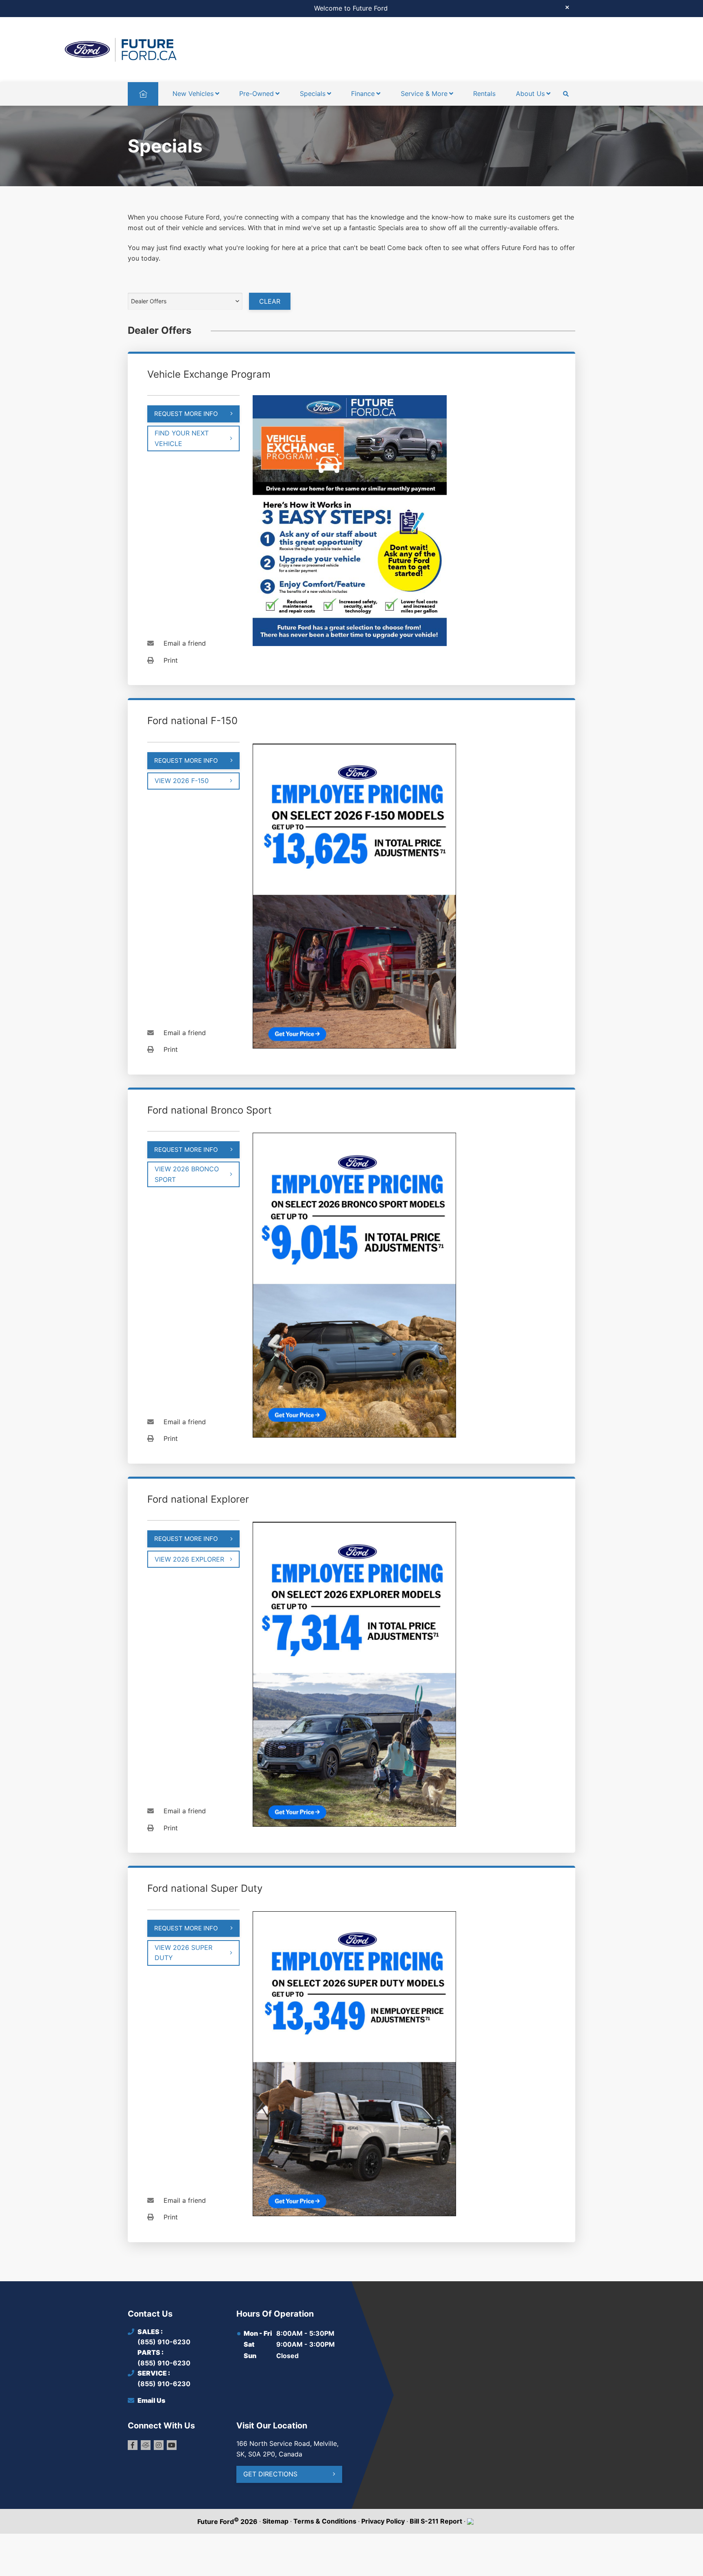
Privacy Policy (383, 2521)
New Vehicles (193, 94)
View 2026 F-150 (182, 781)
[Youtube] (172, 2445)
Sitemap (275, 2521)
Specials (313, 94)
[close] (567, 7)
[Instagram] (159, 2445)
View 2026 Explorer (189, 1559)
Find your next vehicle (182, 438)
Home (143, 94)
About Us (530, 94)
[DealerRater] (146, 2445)
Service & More (424, 94)
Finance (363, 94)
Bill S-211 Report (436, 2521)
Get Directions (270, 2474)
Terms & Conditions (325, 2521)
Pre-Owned (257, 94)
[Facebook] (133, 2445)
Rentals (484, 94)
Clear (270, 301)
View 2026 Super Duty (183, 1953)
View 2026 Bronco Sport (187, 1174)
